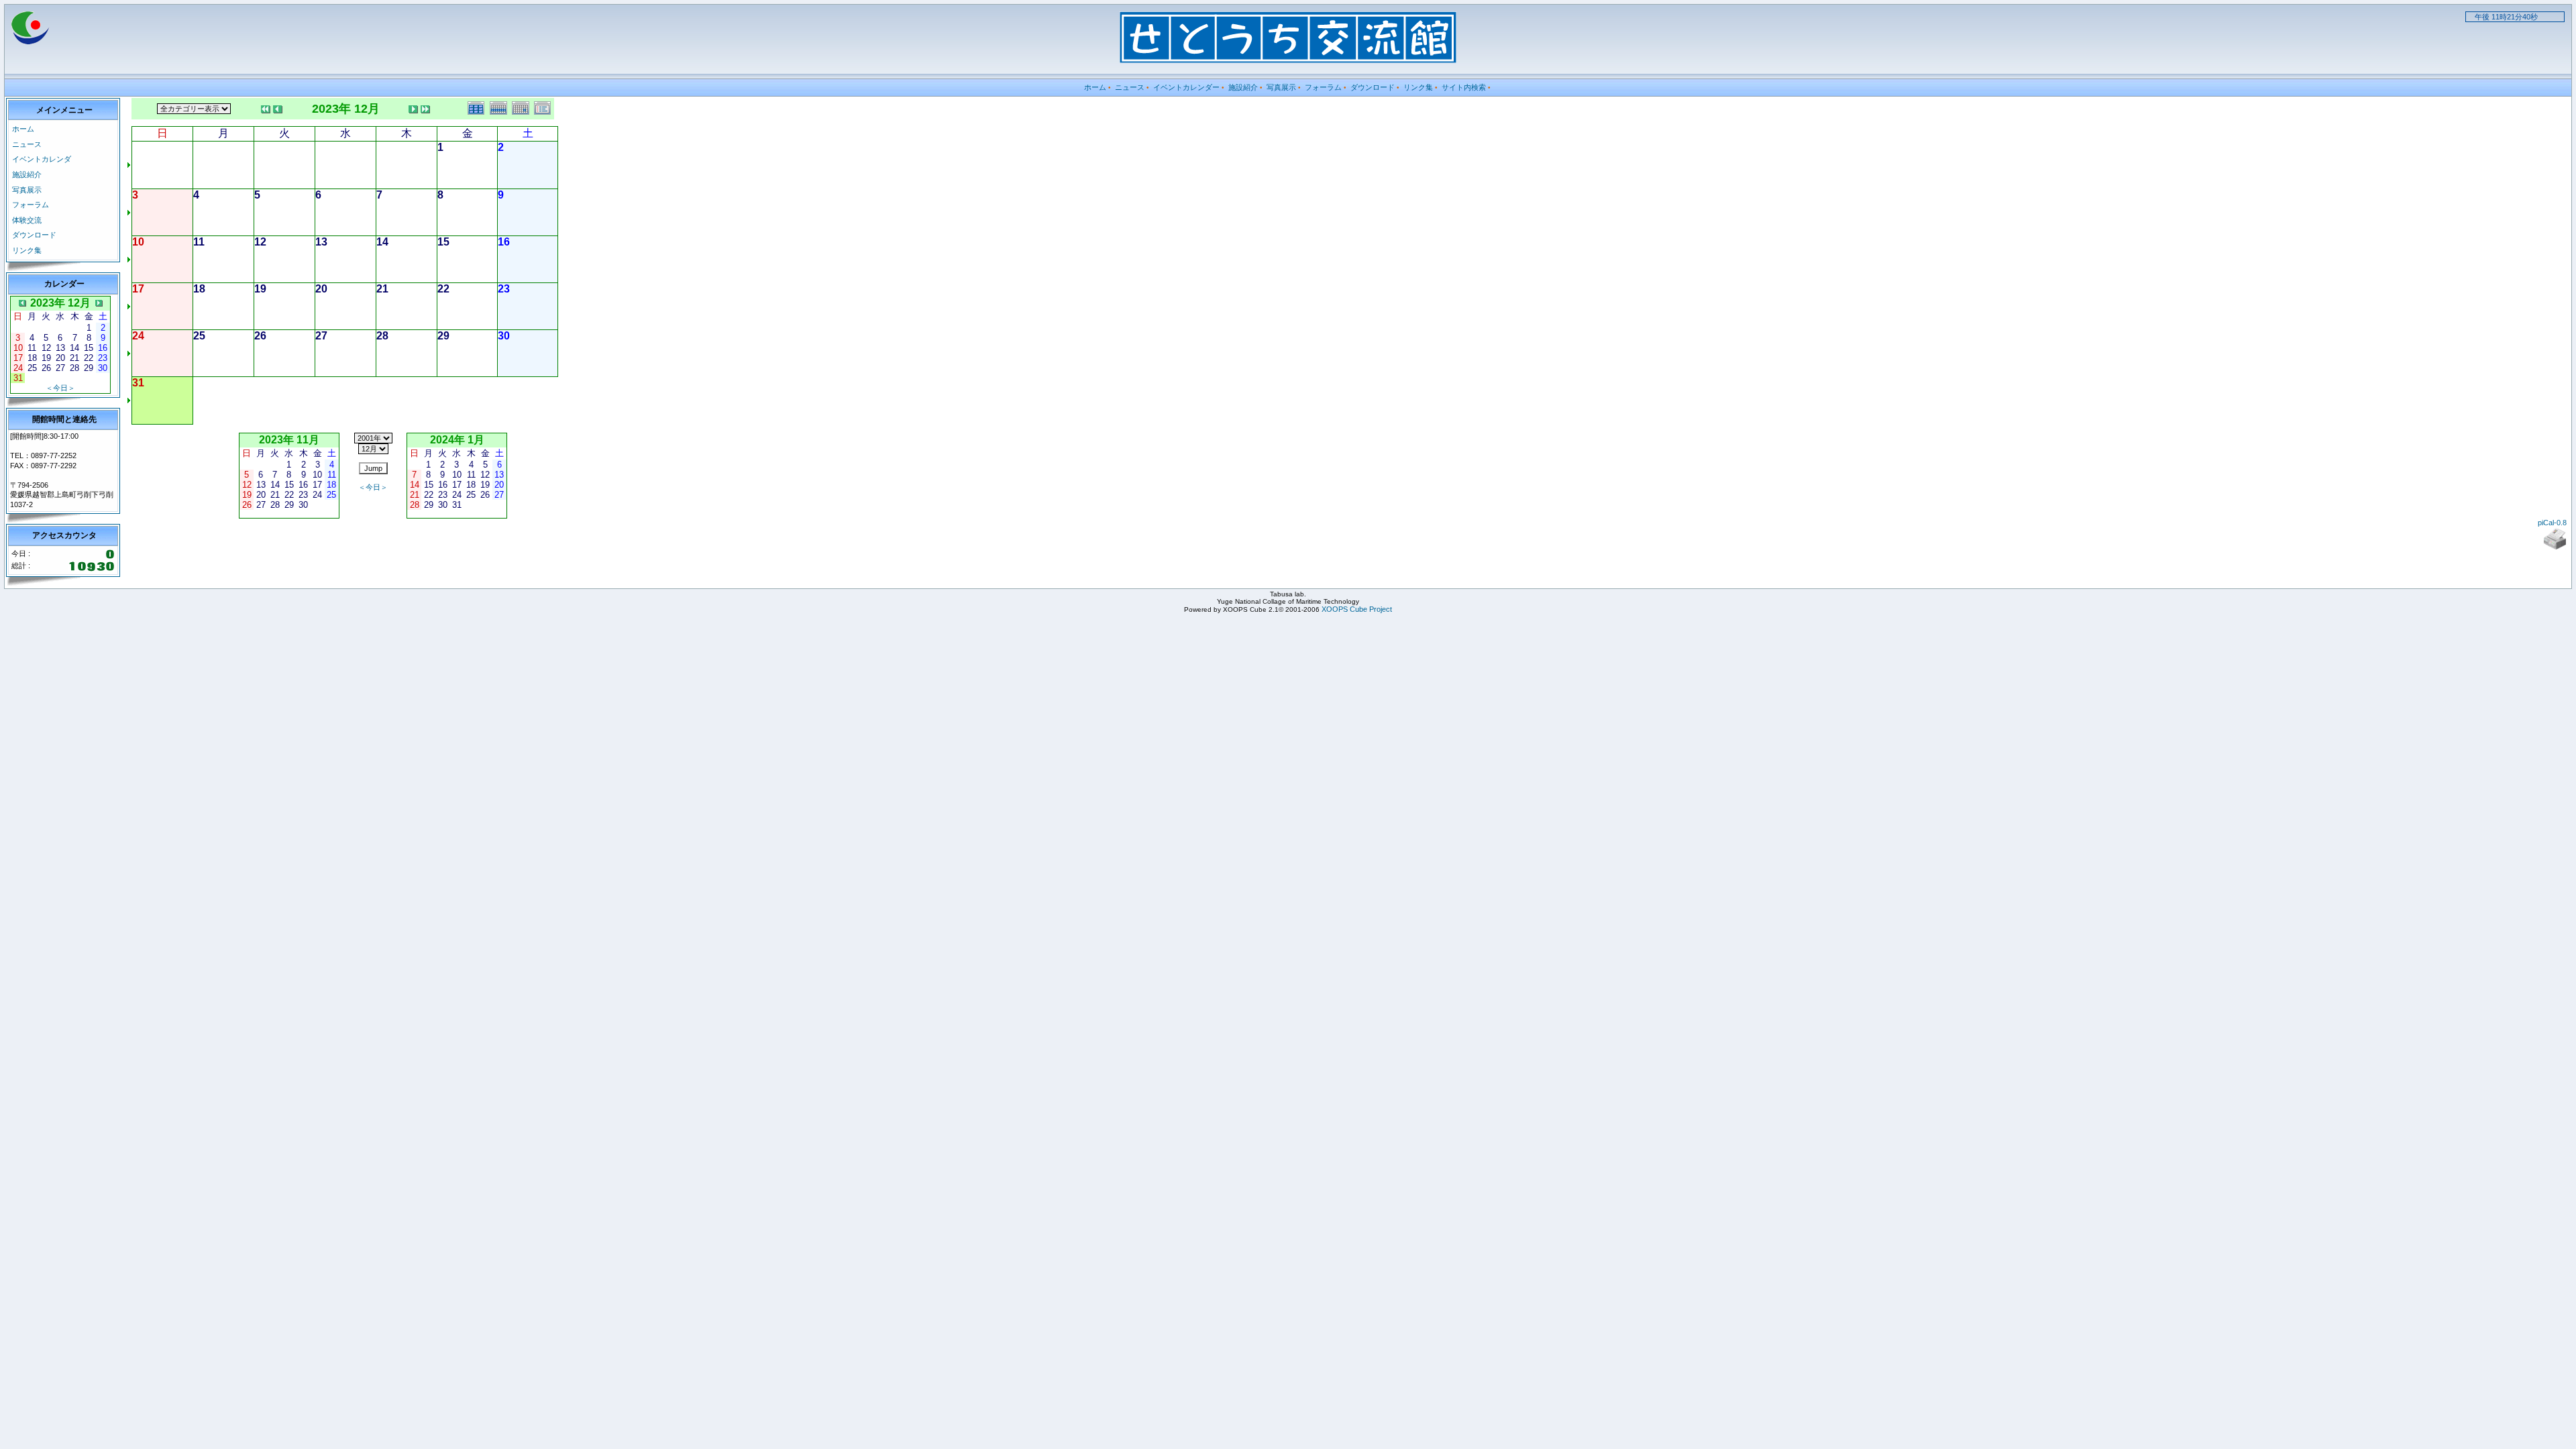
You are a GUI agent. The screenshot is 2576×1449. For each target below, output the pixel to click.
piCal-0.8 (2552, 523)
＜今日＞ (60, 388)
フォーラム (1323, 87)
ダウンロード (1373, 87)
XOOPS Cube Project (1357, 609)
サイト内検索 (1464, 87)
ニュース (1130, 87)
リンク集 (1418, 87)
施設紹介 (1243, 87)
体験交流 (27, 220)
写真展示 (1281, 87)
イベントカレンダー (1186, 87)
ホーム (1095, 87)
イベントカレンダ (42, 159)
